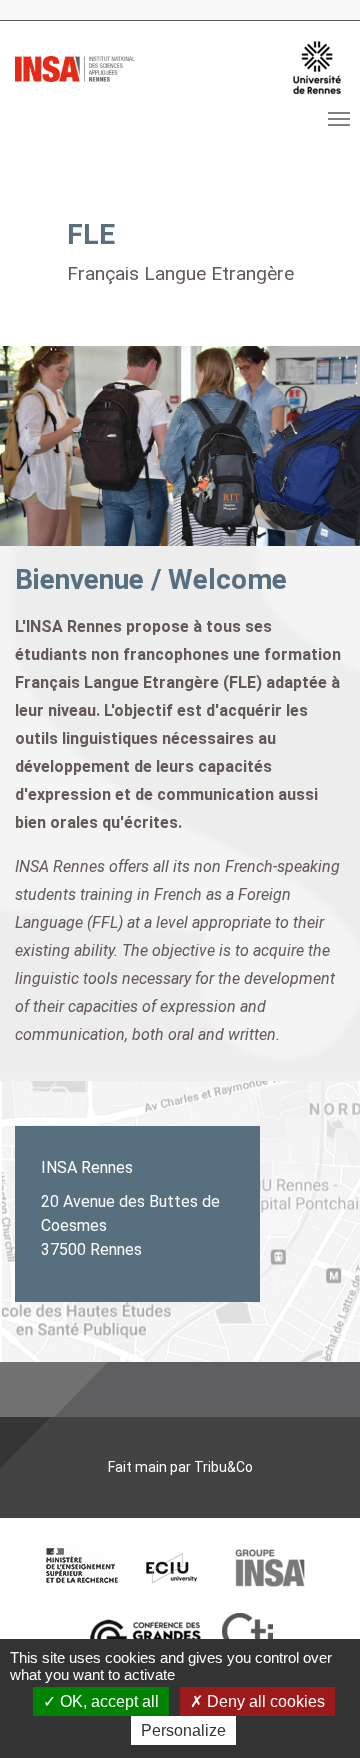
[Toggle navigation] (339, 119)
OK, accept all (107, 1701)
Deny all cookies (264, 1701)
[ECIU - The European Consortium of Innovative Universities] (172, 1568)
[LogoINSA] (75, 68)
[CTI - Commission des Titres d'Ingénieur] (247, 1638)
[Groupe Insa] (270, 1568)
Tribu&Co (223, 1467)
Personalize (183, 1730)
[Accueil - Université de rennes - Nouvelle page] (317, 67)
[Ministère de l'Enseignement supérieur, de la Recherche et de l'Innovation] (82, 1568)
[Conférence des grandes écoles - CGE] (145, 1638)
